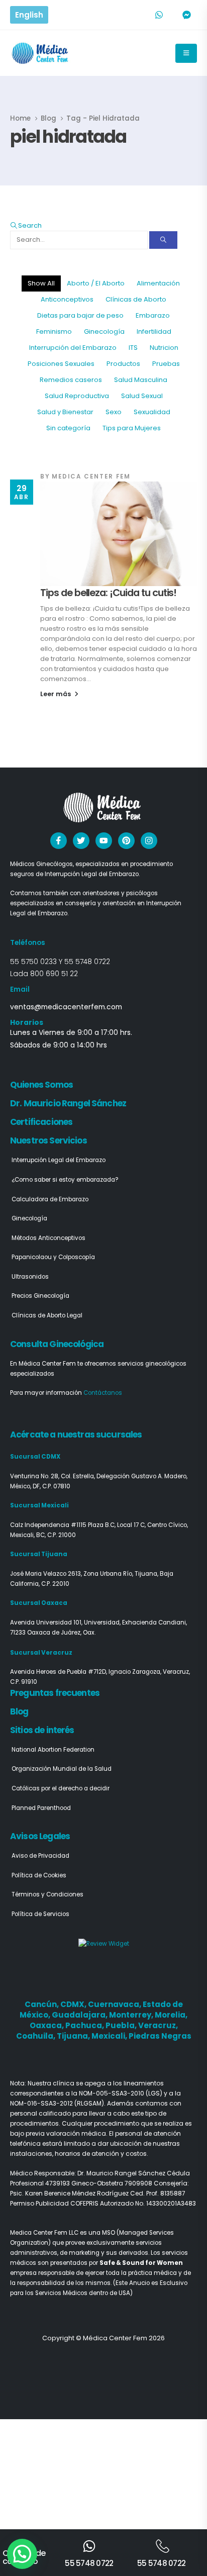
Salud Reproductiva (77, 396)
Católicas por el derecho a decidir (61, 1788)
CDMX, (74, 2004)
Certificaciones (41, 1122)
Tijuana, (74, 2036)
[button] (26, 225)
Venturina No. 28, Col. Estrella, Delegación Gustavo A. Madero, (99, 1476)
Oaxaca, (47, 2025)
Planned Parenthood (41, 1808)
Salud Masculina (141, 380)
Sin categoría (68, 428)
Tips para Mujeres (132, 428)
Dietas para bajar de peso (80, 315)
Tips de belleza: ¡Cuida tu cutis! (108, 593)
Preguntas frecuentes (55, 1693)
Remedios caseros (71, 380)
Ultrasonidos (30, 1277)
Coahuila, (36, 2036)
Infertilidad (154, 331)
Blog (19, 1711)
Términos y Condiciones (47, 1894)
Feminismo (54, 331)
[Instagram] (149, 841)
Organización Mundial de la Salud (62, 1769)
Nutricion (164, 348)
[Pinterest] (126, 841)
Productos (123, 364)
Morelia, (171, 2015)
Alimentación (158, 283)
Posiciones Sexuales (61, 364)
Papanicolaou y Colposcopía (53, 1257)
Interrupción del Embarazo (73, 348)
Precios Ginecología (40, 1296)
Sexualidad (152, 412)
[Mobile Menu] (186, 53)
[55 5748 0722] (89, 2546)
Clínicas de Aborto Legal (47, 1315)
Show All (41, 283)
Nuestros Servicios (48, 1140)
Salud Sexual (142, 396)
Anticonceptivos (67, 299)
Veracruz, (158, 2025)
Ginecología (104, 331)
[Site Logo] (41, 53)
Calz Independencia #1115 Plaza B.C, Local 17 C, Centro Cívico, (99, 1525)
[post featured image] (119, 534)
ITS (133, 348)
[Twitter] (81, 841)
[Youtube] (104, 841)
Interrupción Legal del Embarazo (59, 1160)
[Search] (163, 240)
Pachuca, (85, 2025)
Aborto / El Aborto (96, 283)
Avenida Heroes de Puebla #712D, (59, 1672)
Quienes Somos (41, 1085)
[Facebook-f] (59, 841)
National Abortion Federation (53, 1750)
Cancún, (42, 2004)
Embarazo (153, 315)
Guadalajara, (80, 2015)
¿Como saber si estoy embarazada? (65, 1180)
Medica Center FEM (91, 476)
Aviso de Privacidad (40, 1856)
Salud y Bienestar (65, 412)
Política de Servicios (40, 1914)
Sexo (114, 412)
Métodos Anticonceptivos (48, 1238)
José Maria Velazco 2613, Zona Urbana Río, (72, 1574)
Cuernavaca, (115, 2004)
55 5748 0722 (87, 962)
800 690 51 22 (54, 974)
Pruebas (166, 364)
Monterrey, (132, 2015)
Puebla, (122, 2025)
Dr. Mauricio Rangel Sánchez (68, 1103)
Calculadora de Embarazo (50, 1199)
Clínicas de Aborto (136, 299)
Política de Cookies (39, 1875)
